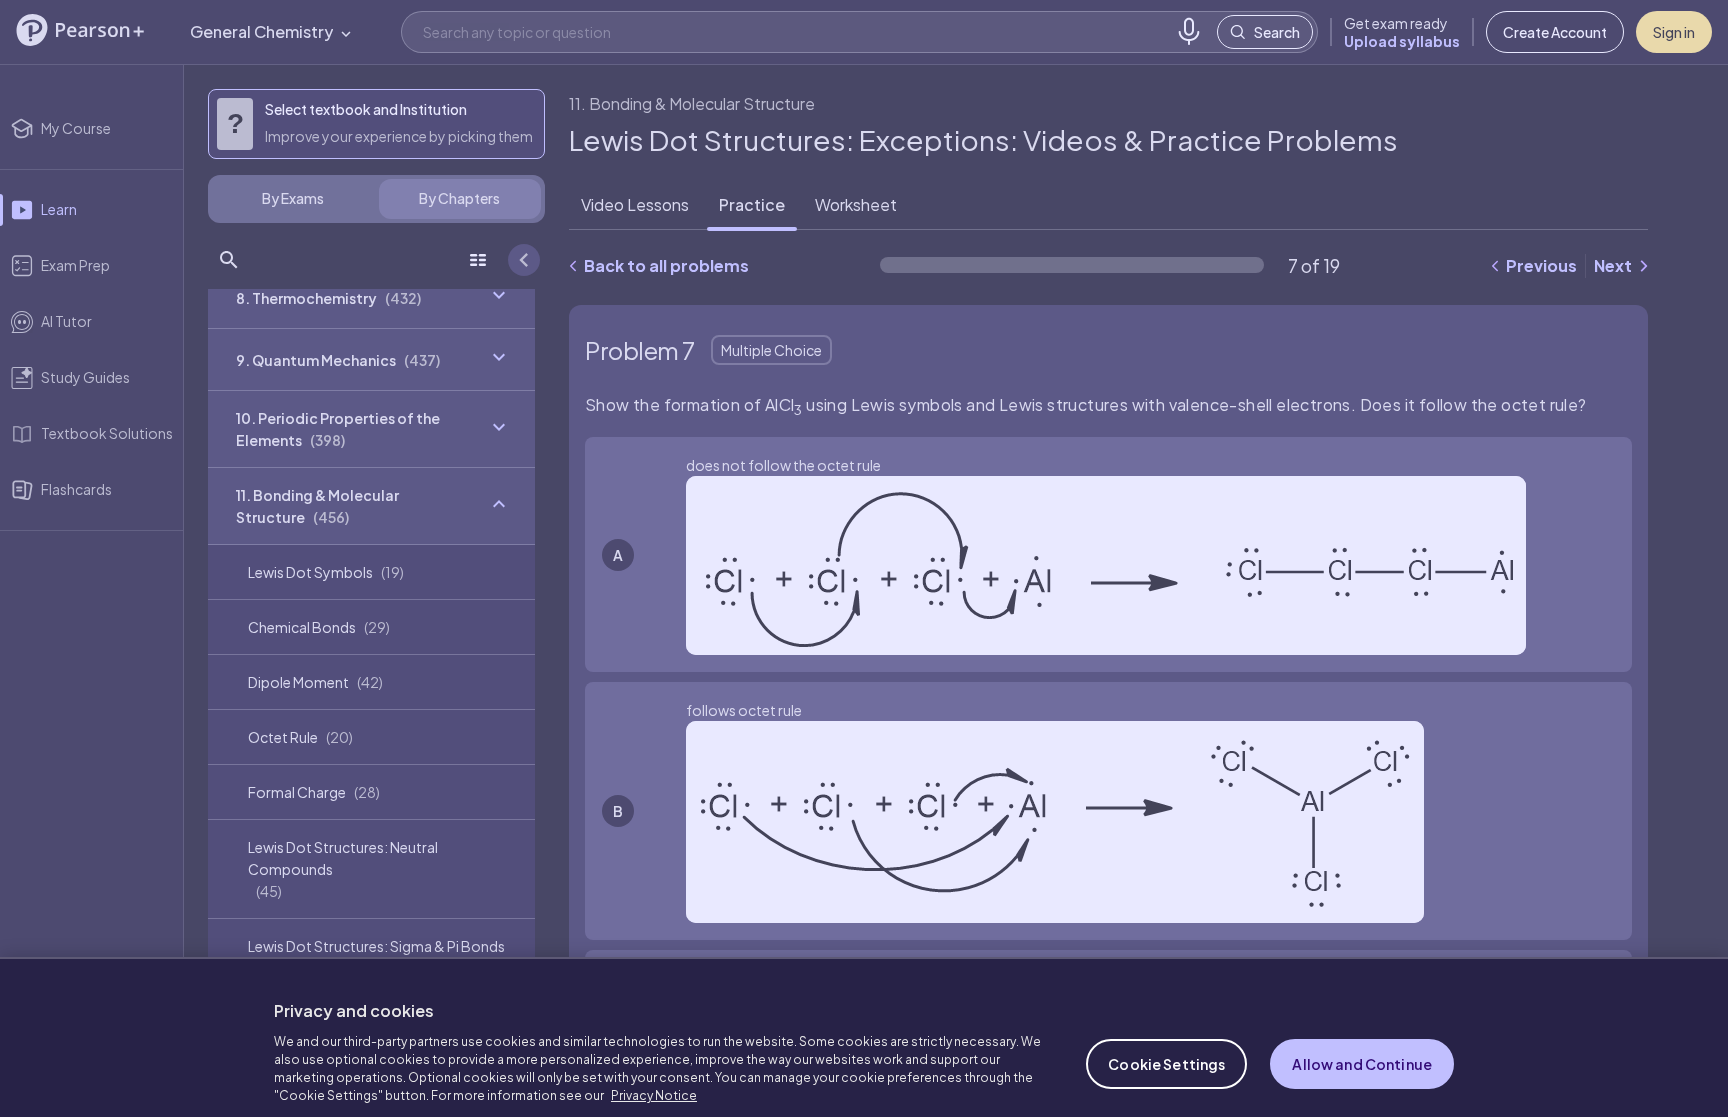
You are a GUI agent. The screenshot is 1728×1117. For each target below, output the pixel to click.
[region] (864, 1023)
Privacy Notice (654, 1067)
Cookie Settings (1166, 1036)
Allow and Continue (1362, 1036)
